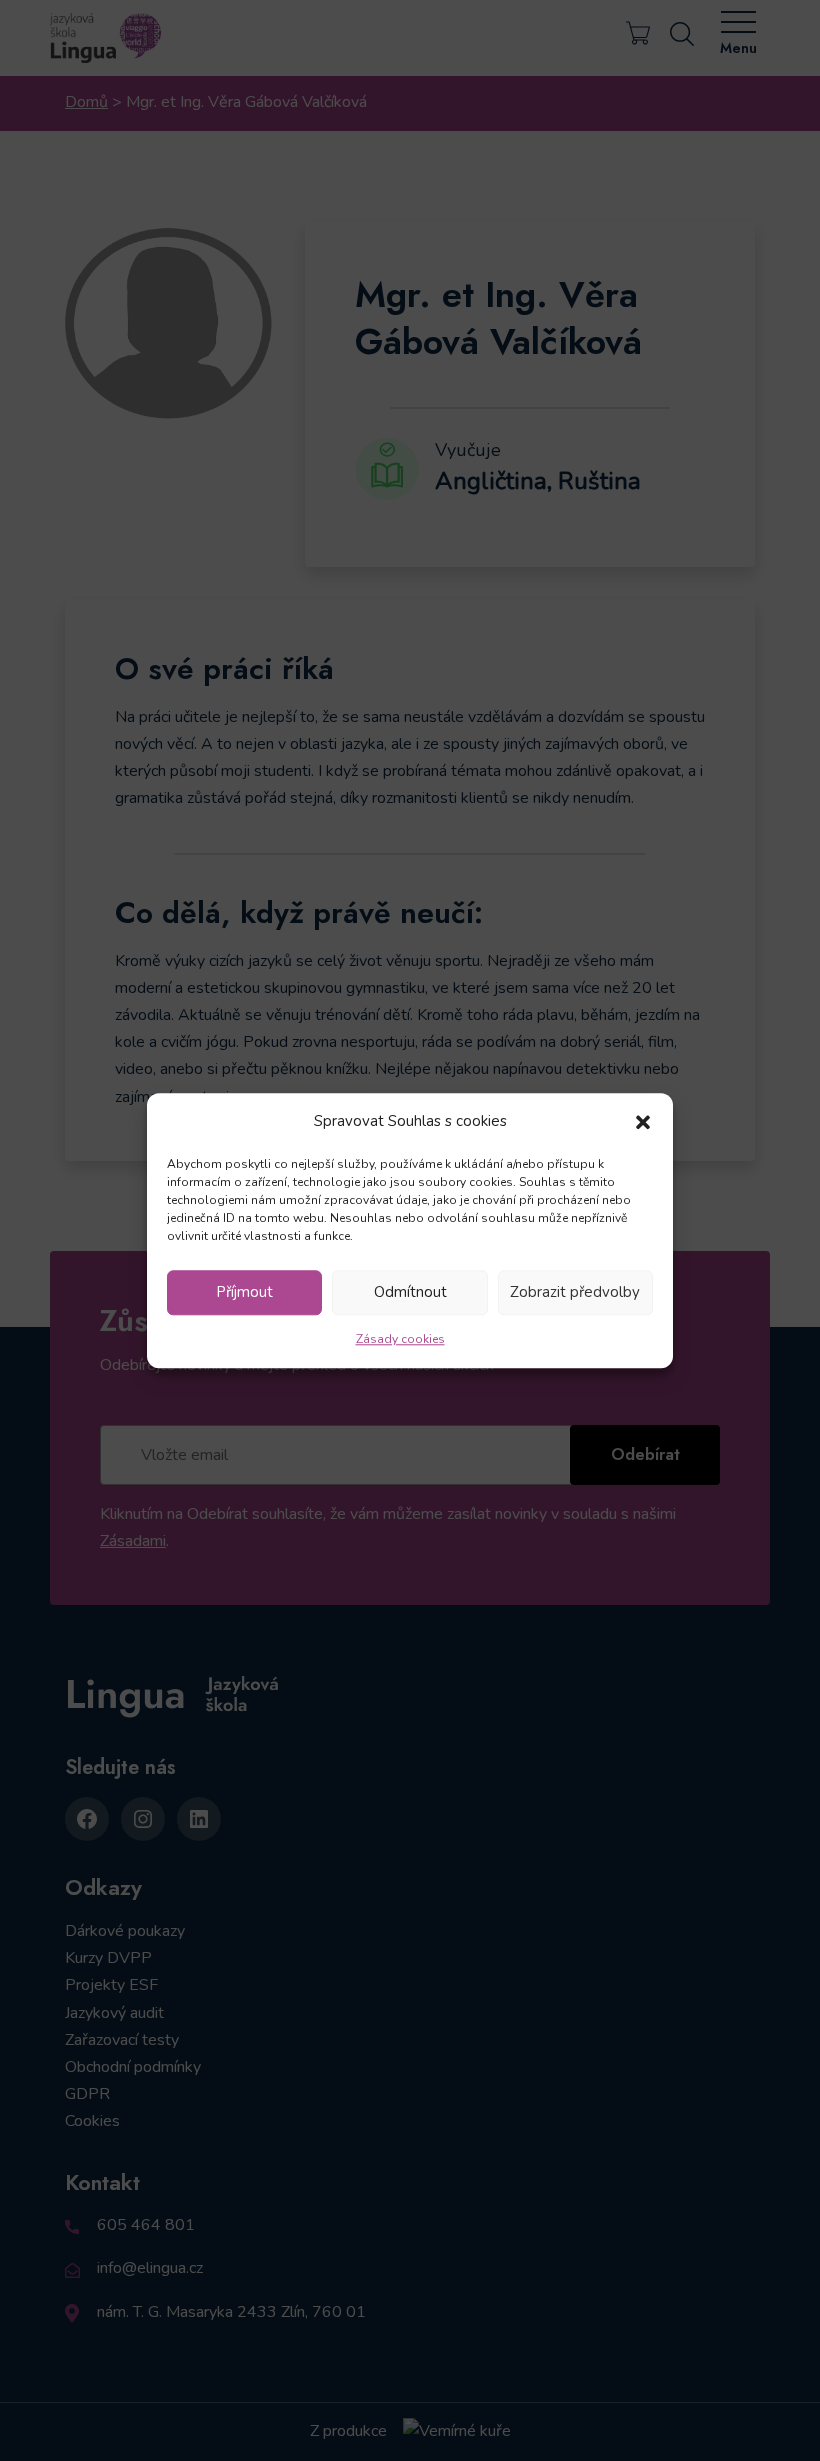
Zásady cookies (400, 1339)
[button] (643, 1121)
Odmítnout (410, 1293)
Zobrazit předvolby (575, 1293)
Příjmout (244, 1293)
